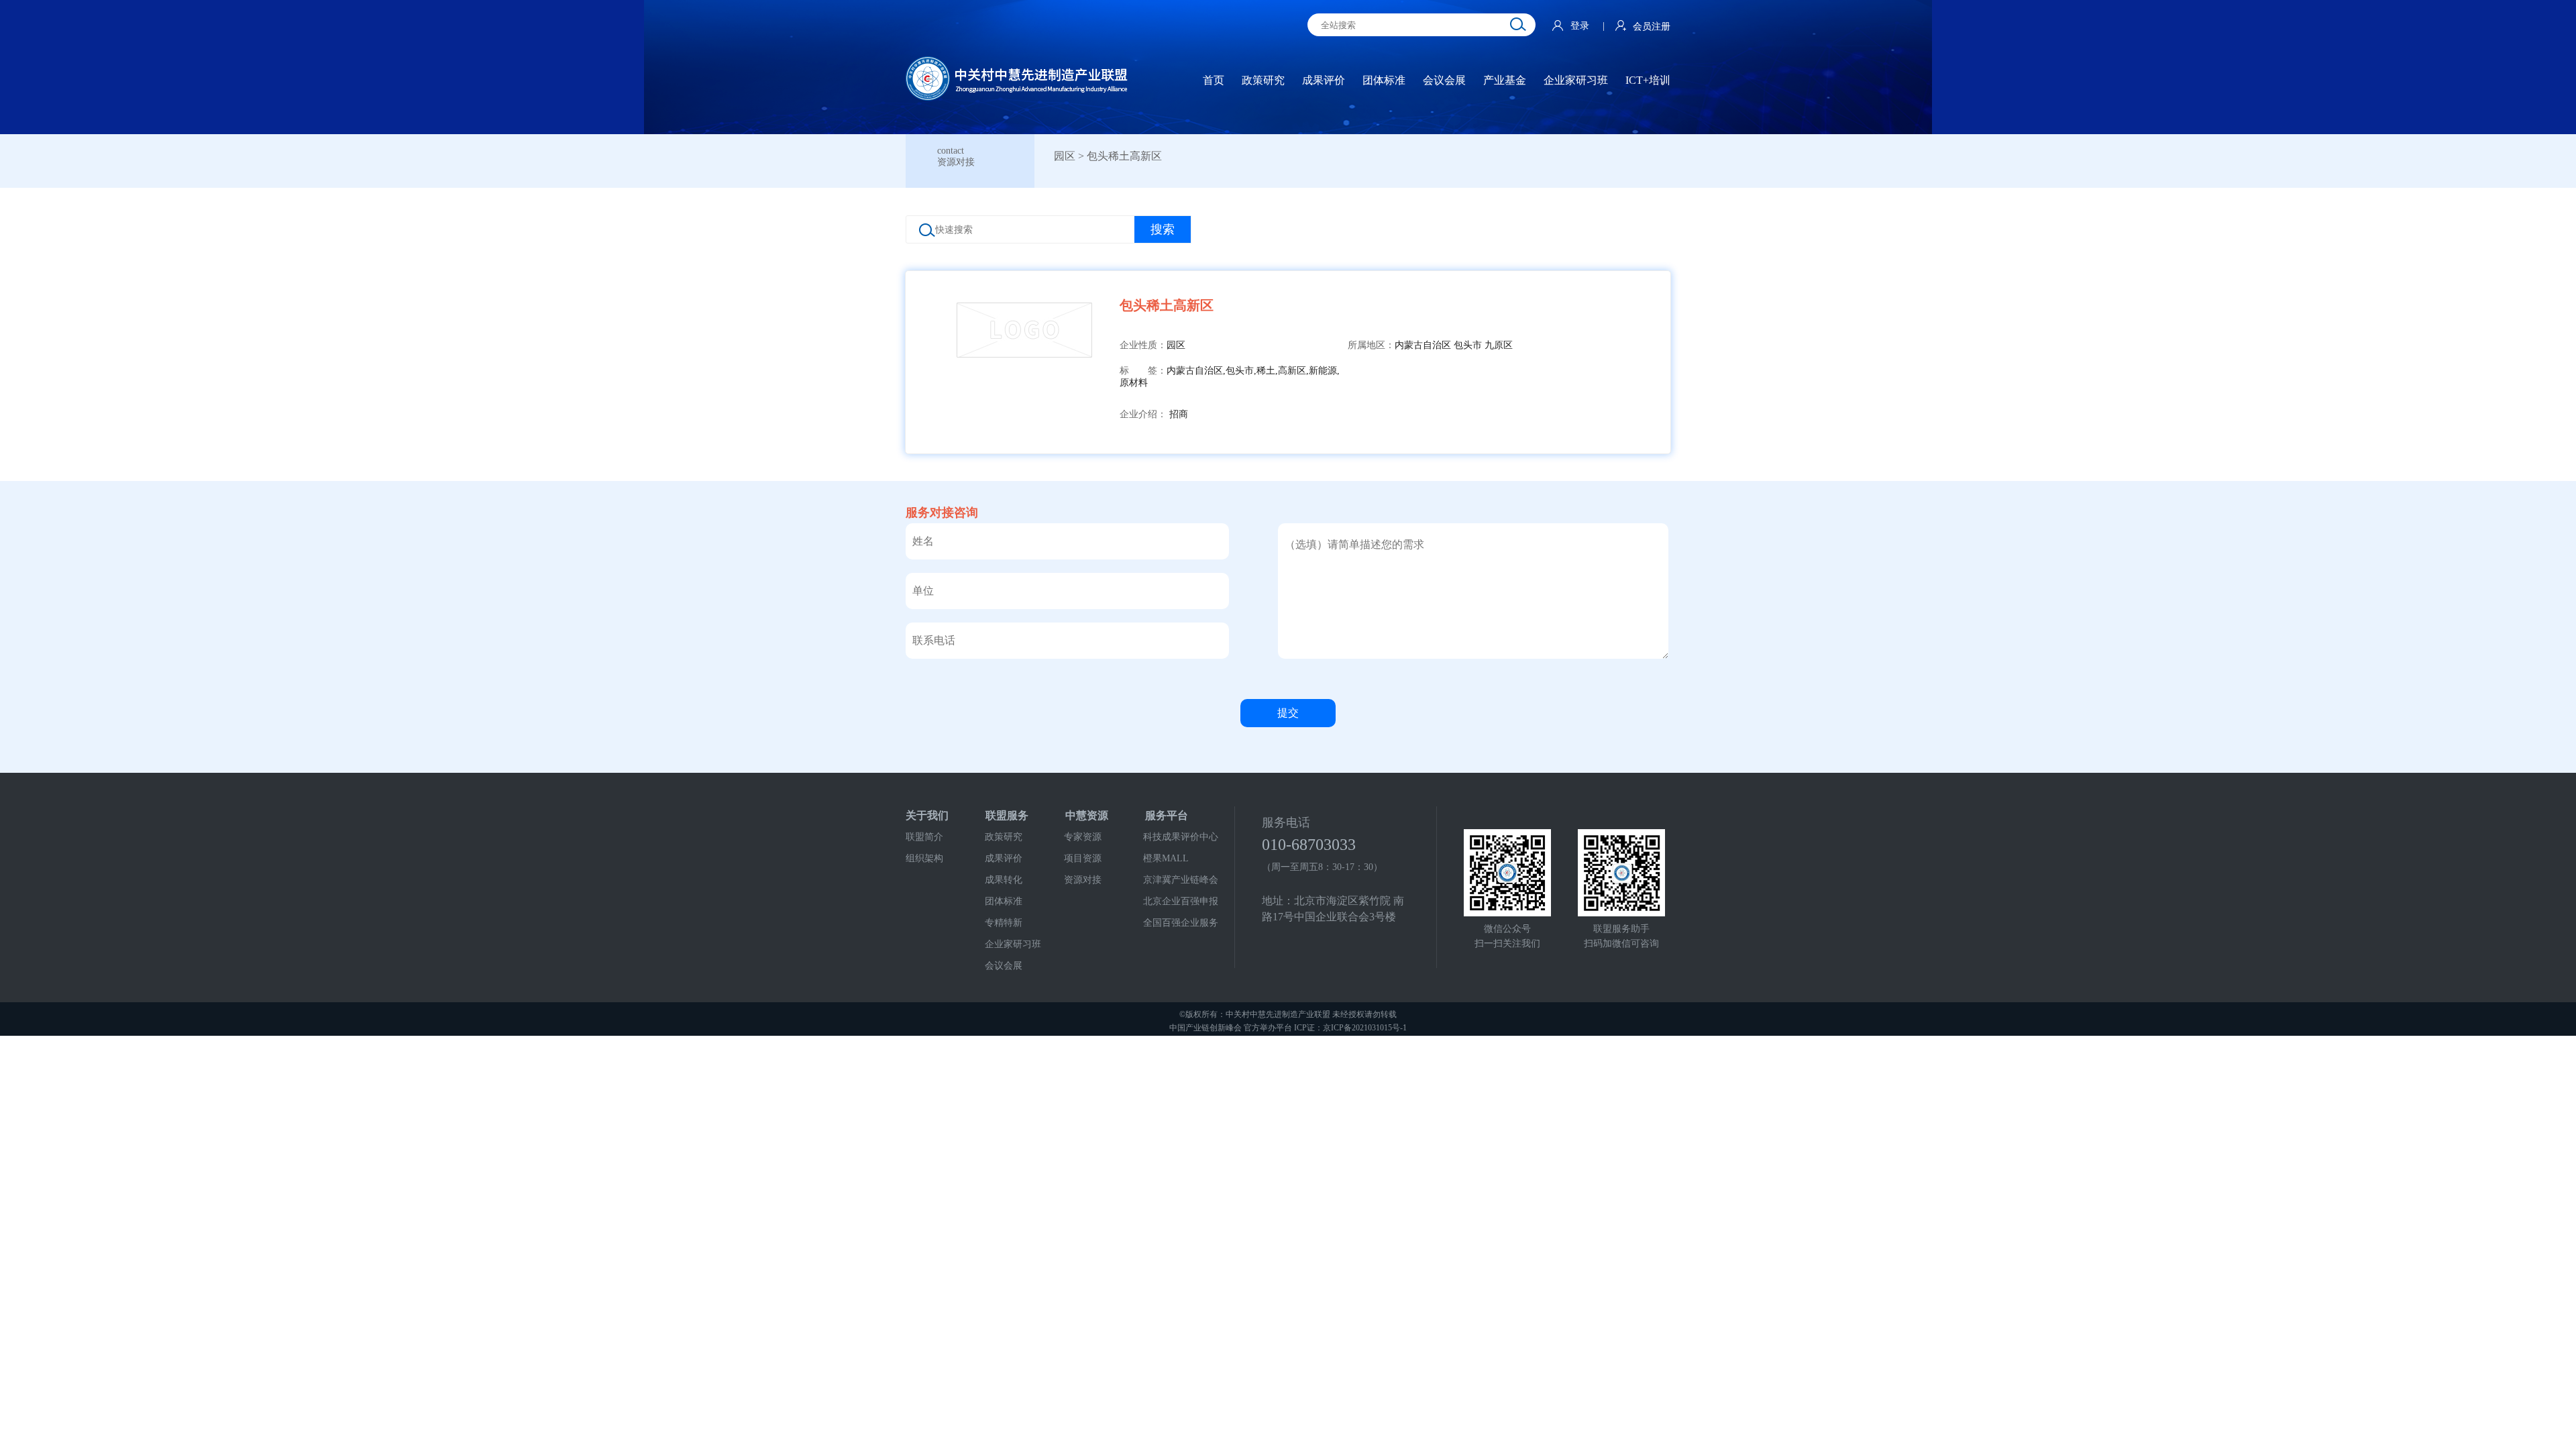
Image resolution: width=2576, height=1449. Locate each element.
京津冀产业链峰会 (1181, 880)
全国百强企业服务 (1181, 923)
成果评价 (1004, 858)
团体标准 (1004, 901)
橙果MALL (1166, 858)
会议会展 (1004, 966)
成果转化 (1004, 880)
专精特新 (1004, 923)
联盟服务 (1007, 815)
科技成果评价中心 (1181, 837)
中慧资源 (1087, 815)
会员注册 (1652, 26)
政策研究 (1004, 837)
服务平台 (1167, 815)
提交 (1288, 713)
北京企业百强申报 (1181, 901)
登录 (1581, 26)
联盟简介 (924, 837)
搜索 (1163, 229)
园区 (1065, 156)
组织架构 (924, 858)
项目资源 (1083, 858)
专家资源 (1083, 837)
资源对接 (1083, 880)
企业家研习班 (1013, 944)
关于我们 (927, 815)
